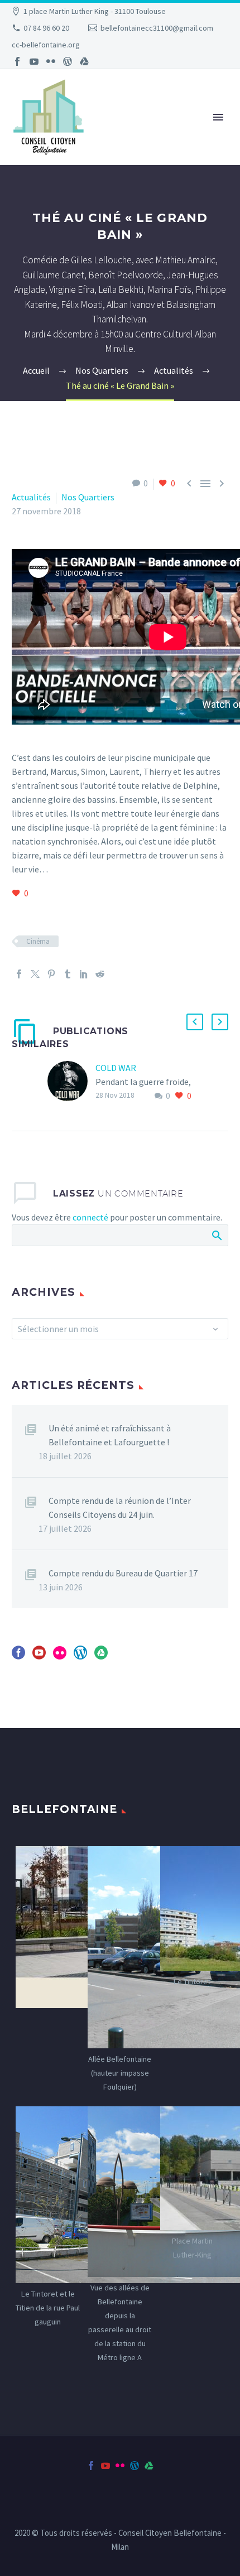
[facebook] (18, 1656)
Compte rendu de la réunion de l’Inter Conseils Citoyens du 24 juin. (120, 1508)
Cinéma (38, 941)
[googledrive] (101, 1656)
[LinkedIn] (84, 974)
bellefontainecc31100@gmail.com (157, 28)
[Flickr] (51, 61)
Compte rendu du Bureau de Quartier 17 (123, 1573)
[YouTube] (34, 61)
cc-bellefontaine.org (46, 45)
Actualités (31, 497)
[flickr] (60, 1656)
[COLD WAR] (71, 1082)
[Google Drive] (84, 61)
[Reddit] (100, 974)
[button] (195, 1022)
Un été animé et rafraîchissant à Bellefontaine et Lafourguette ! (110, 1435)
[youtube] (39, 1656)
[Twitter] (35, 974)
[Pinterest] (51, 974)
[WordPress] (68, 61)
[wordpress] (80, 1656)
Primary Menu (218, 117)
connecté (90, 1217)
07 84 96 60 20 (46, 28)
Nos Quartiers (88, 497)
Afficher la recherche (216, 1235)
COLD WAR (116, 1068)
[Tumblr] (68, 974)
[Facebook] (17, 61)
